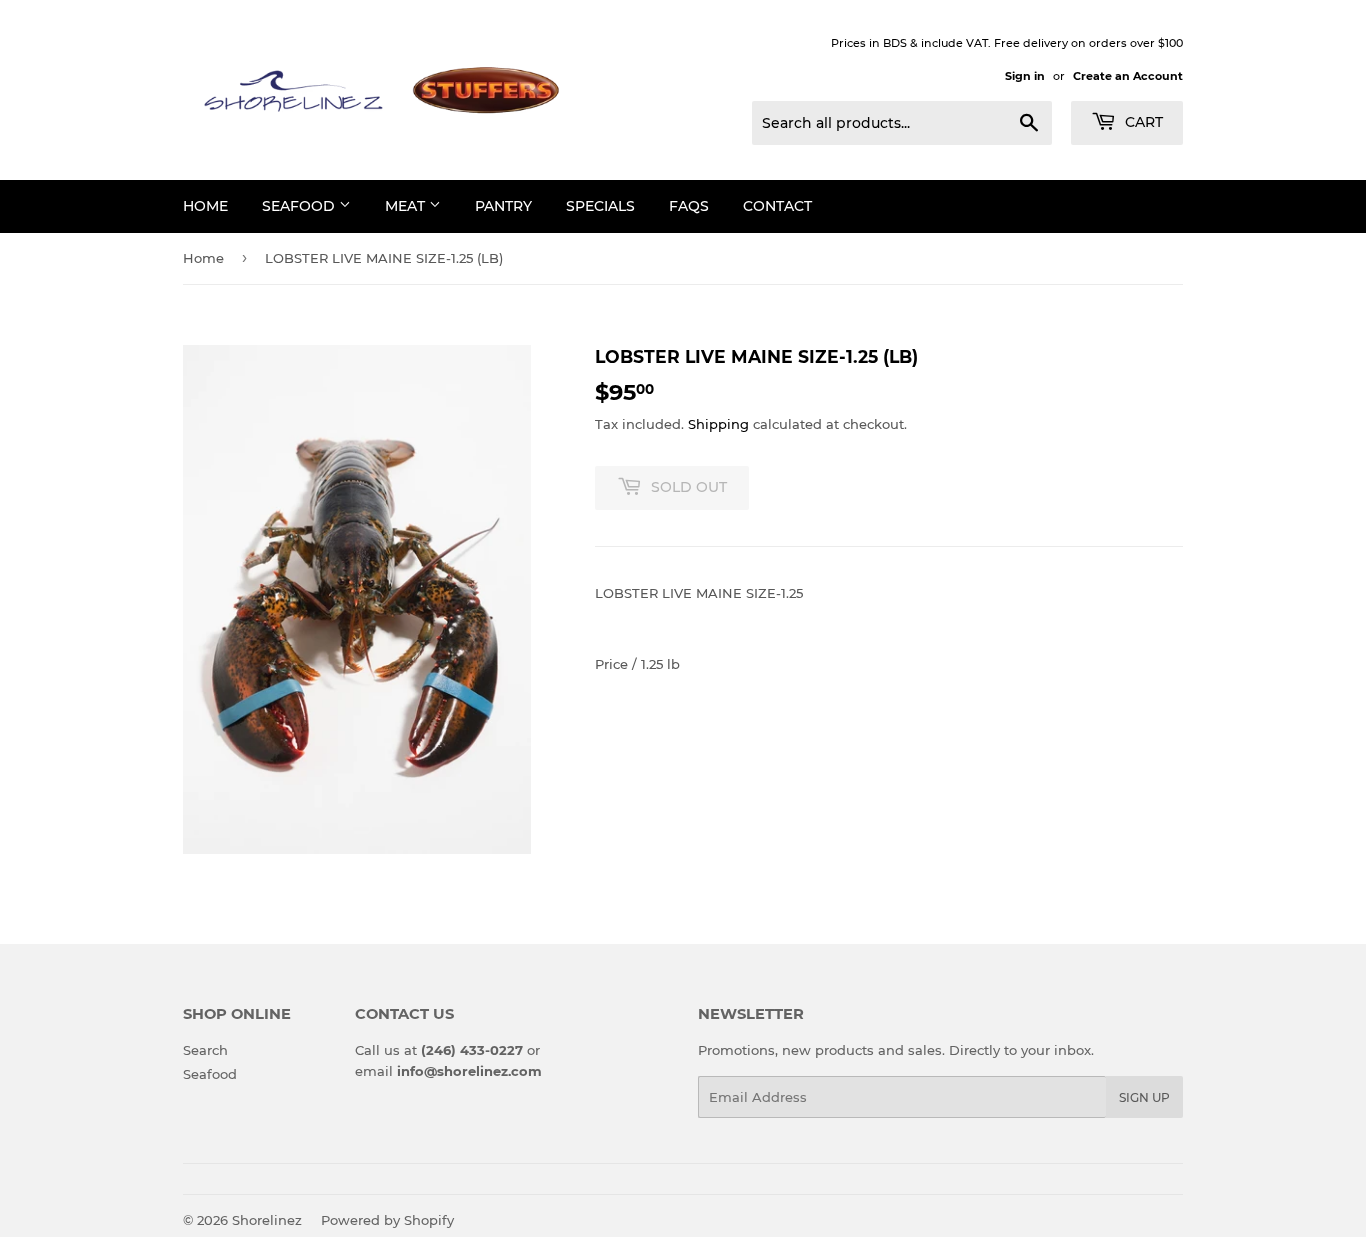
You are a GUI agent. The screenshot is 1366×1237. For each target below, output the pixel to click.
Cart (1142, 122)
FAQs (689, 206)
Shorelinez (267, 1220)
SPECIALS (600, 206)
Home (203, 258)
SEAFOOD (300, 206)
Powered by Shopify (387, 1220)
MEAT (407, 206)
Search (205, 1050)
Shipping (718, 424)
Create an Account (1128, 76)
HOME (205, 206)
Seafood (210, 1074)
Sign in (1025, 76)
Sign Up (1144, 1097)
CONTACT (777, 206)
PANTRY (503, 206)
